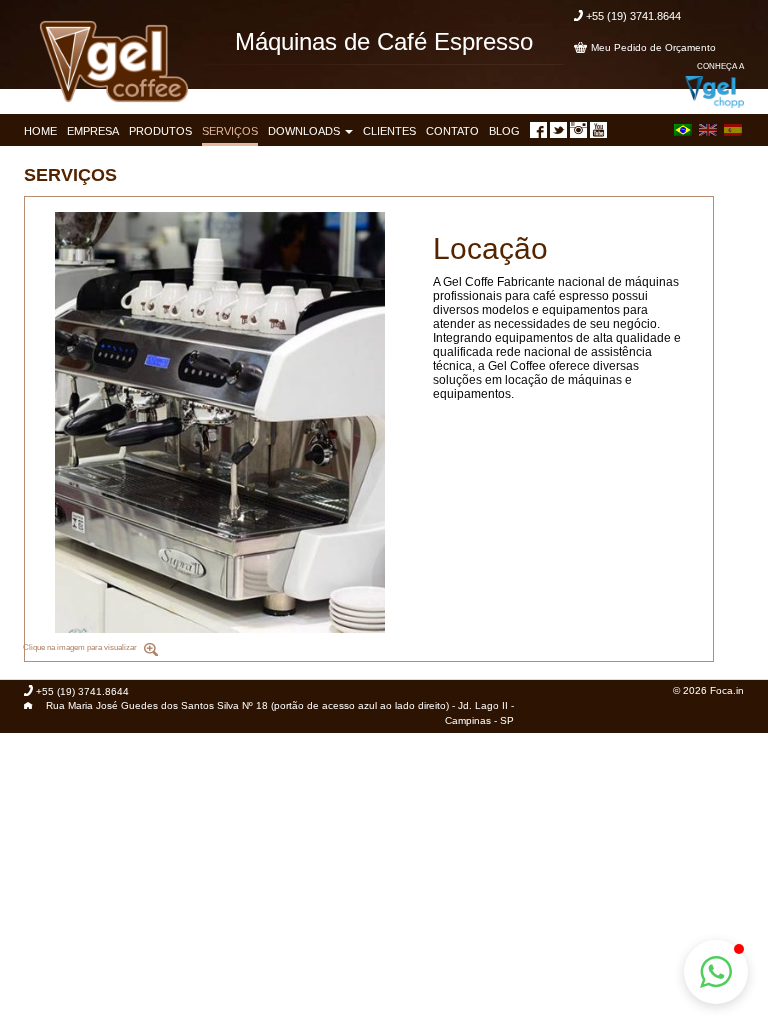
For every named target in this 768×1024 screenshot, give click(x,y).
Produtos (160, 131)
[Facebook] (538, 130)
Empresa (93, 131)
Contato (452, 131)
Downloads (305, 131)
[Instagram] (578, 130)
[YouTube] (598, 130)
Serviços (230, 131)
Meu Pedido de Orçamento (653, 47)
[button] (716, 972)
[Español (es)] (733, 129)
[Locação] (220, 422)
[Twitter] (558, 130)
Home (40, 131)
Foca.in (727, 690)
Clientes (389, 131)
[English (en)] (708, 129)
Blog (504, 131)
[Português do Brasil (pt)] (683, 129)
